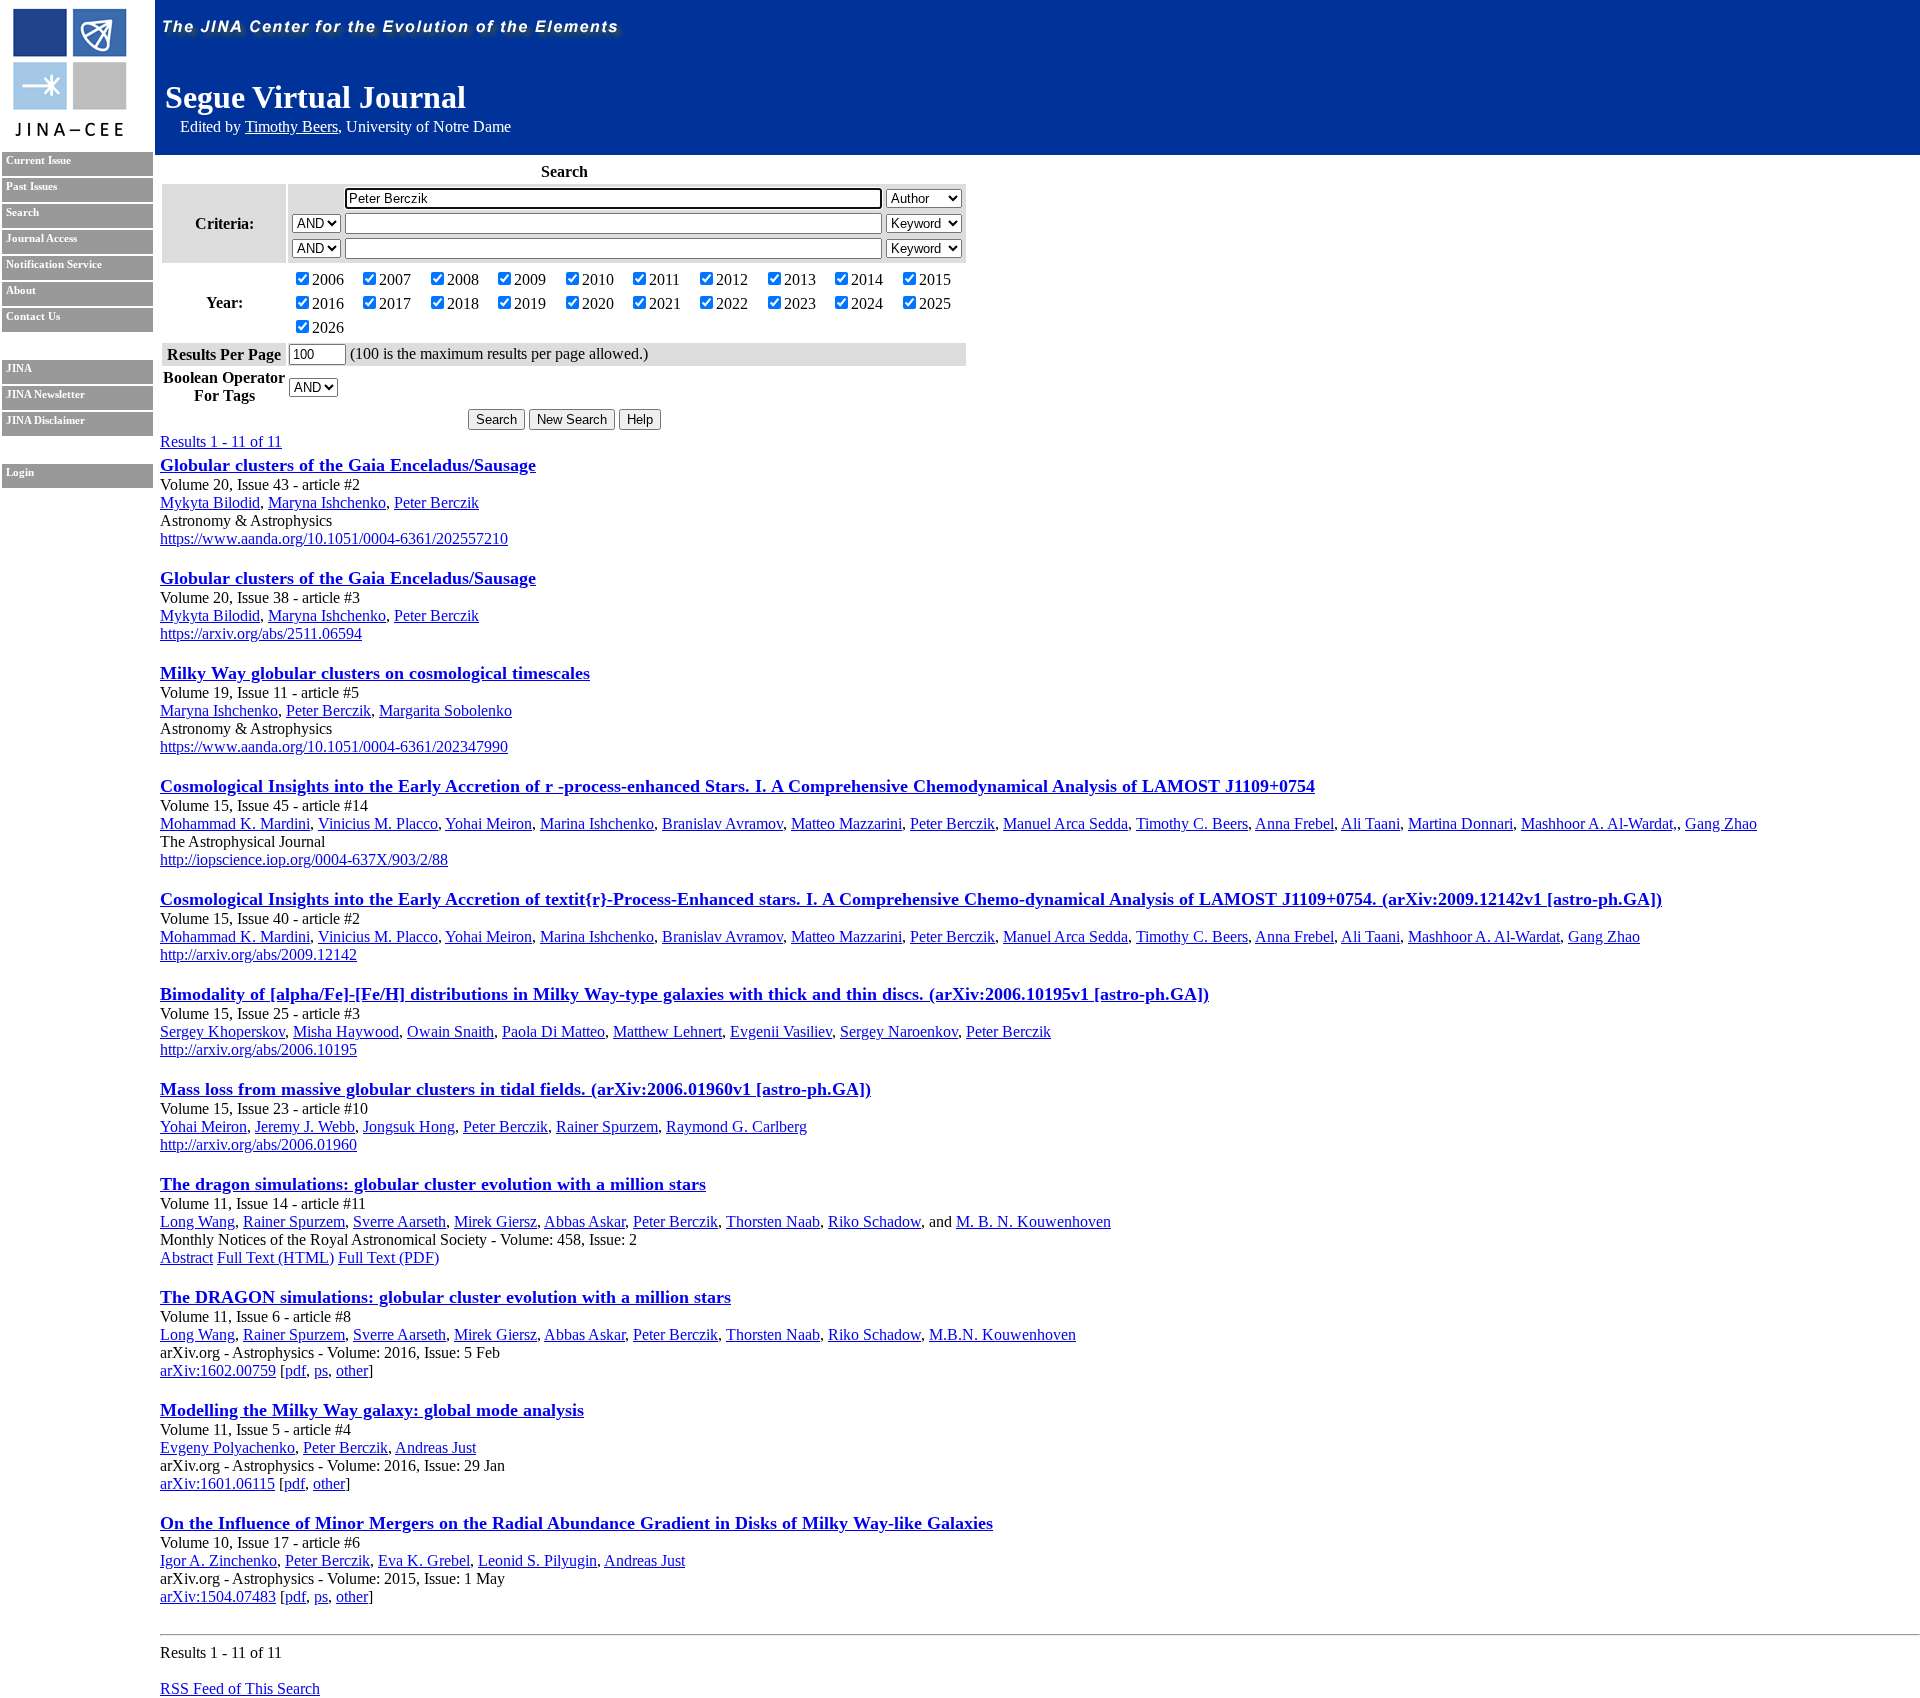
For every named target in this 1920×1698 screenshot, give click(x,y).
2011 (664, 279)
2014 (867, 279)
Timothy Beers (291, 126)
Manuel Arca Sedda (1065, 823)
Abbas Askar (584, 1221)
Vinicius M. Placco (378, 823)
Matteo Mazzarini (846, 823)
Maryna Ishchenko (327, 502)
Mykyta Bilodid (210, 502)
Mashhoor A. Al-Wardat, (1599, 823)
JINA (19, 368)
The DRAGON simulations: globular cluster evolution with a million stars (445, 1297)
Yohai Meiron (488, 823)
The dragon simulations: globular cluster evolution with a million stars (433, 1184)
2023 (800, 303)
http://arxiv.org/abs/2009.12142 (258, 954)
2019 (530, 303)
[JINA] (69, 132)
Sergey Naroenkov (899, 1031)
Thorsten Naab (773, 1221)
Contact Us (33, 316)
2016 (328, 303)
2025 (935, 303)
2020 (598, 303)
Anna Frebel (1294, 823)
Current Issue (38, 160)
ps (321, 1370)
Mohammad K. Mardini (235, 823)
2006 (328, 279)
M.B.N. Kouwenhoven (1002, 1334)
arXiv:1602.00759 (218, 1370)
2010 (598, 279)
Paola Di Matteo (553, 1031)
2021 (665, 303)
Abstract (186, 1257)
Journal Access (41, 238)
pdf (295, 1370)
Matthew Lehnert (667, 1031)
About (21, 290)
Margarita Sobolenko (445, 710)
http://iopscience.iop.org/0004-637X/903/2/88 (304, 859)
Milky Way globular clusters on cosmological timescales (375, 673)
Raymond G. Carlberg (736, 1126)
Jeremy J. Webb (305, 1126)
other (352, 1370)
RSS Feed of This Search (240, 1688)
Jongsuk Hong (409, 1126)
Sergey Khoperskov (222, 1031)
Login (20, 472)
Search (22, 212)
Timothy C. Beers (1192, 823)
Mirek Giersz (495, 1221)
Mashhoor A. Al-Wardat (1484, 936)
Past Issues (31, 186)
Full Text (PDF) (388, 1257)
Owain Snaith (450, 1031)
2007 (395, 279)
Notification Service (54, 264)
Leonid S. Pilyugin (537, 1560)
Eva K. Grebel (424, 1560)
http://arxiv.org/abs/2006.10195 (258, 1049)
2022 (732, 303)
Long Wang (197, 1221)
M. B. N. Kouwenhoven (1033, 1221)
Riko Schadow (874, 1221)
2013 (800, 279)
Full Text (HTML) (275, 1257)
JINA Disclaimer (45, 420)
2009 (530, 279)
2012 (732, 279)
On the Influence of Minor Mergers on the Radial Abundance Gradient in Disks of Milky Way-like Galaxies (576, 1523)
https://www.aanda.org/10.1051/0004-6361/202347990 (334, 746)
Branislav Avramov (722, 823)
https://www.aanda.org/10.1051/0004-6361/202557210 (334, 538)
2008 (463, 279)
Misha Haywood (346, 1031)
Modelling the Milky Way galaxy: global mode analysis (372, 1410)
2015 (935, 279)
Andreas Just (435, 1447)
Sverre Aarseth (399, 1221)
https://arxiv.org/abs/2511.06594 (261, 633)
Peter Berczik (436, 502)
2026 (328, 327)
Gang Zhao (1721, 823)
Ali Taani (1370, 823)
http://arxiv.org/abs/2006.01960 (258, 1144)
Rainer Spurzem (607, 1126)
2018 (463, 303)
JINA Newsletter (45, 394)
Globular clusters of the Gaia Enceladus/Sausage (348, 465)
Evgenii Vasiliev (781, 1031)
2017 (395, 303)
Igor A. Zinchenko (218, 1560)
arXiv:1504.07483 (218, 1596)
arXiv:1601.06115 (217, 1483)
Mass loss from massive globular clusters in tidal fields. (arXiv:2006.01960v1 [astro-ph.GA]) (515, 1089)
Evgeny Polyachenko (227, 1447)
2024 (867, 303)
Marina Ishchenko (597, 823)
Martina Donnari (1460, 823)
